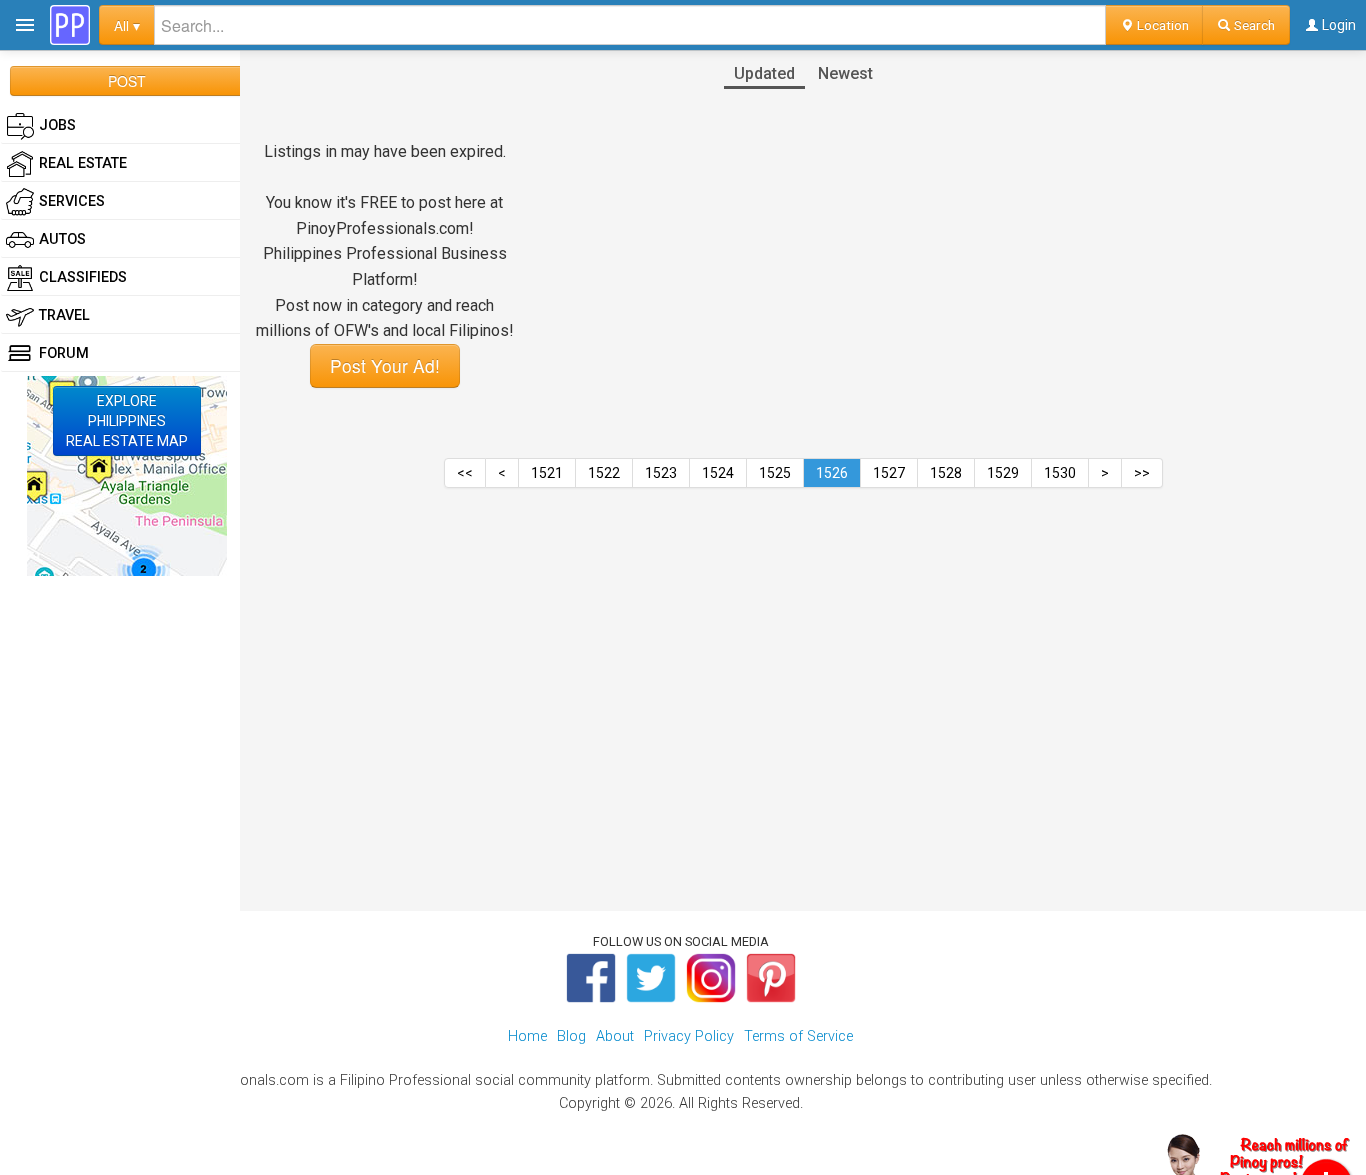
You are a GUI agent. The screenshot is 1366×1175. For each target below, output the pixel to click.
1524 (718, 473)
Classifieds (83, 277)
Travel (64, 315)
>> (1142, 473)
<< (465, 473)
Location (1161, 25)
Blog (571, 1036)
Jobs (57, 125)
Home (527, 1036)
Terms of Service (798, 1036)
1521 (547, 473)
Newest (845, 73)
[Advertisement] (803, 661)
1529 (1003, 473)
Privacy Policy (689, 1036)
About (615, 1036)
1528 (946, 473)
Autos (62, 239)
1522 (604, 473)
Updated (764, 73)
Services (72, 201)
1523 (661, 473)
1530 (1060, 473)
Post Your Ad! (385, 365)
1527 (889, 473)
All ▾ (127, 25)
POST (127, 81)
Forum (64, 353)
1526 (832, 473)
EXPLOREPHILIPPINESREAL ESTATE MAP (127, 421)
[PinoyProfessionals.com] (70, 25)
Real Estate (83, 163)
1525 (775, 473)
